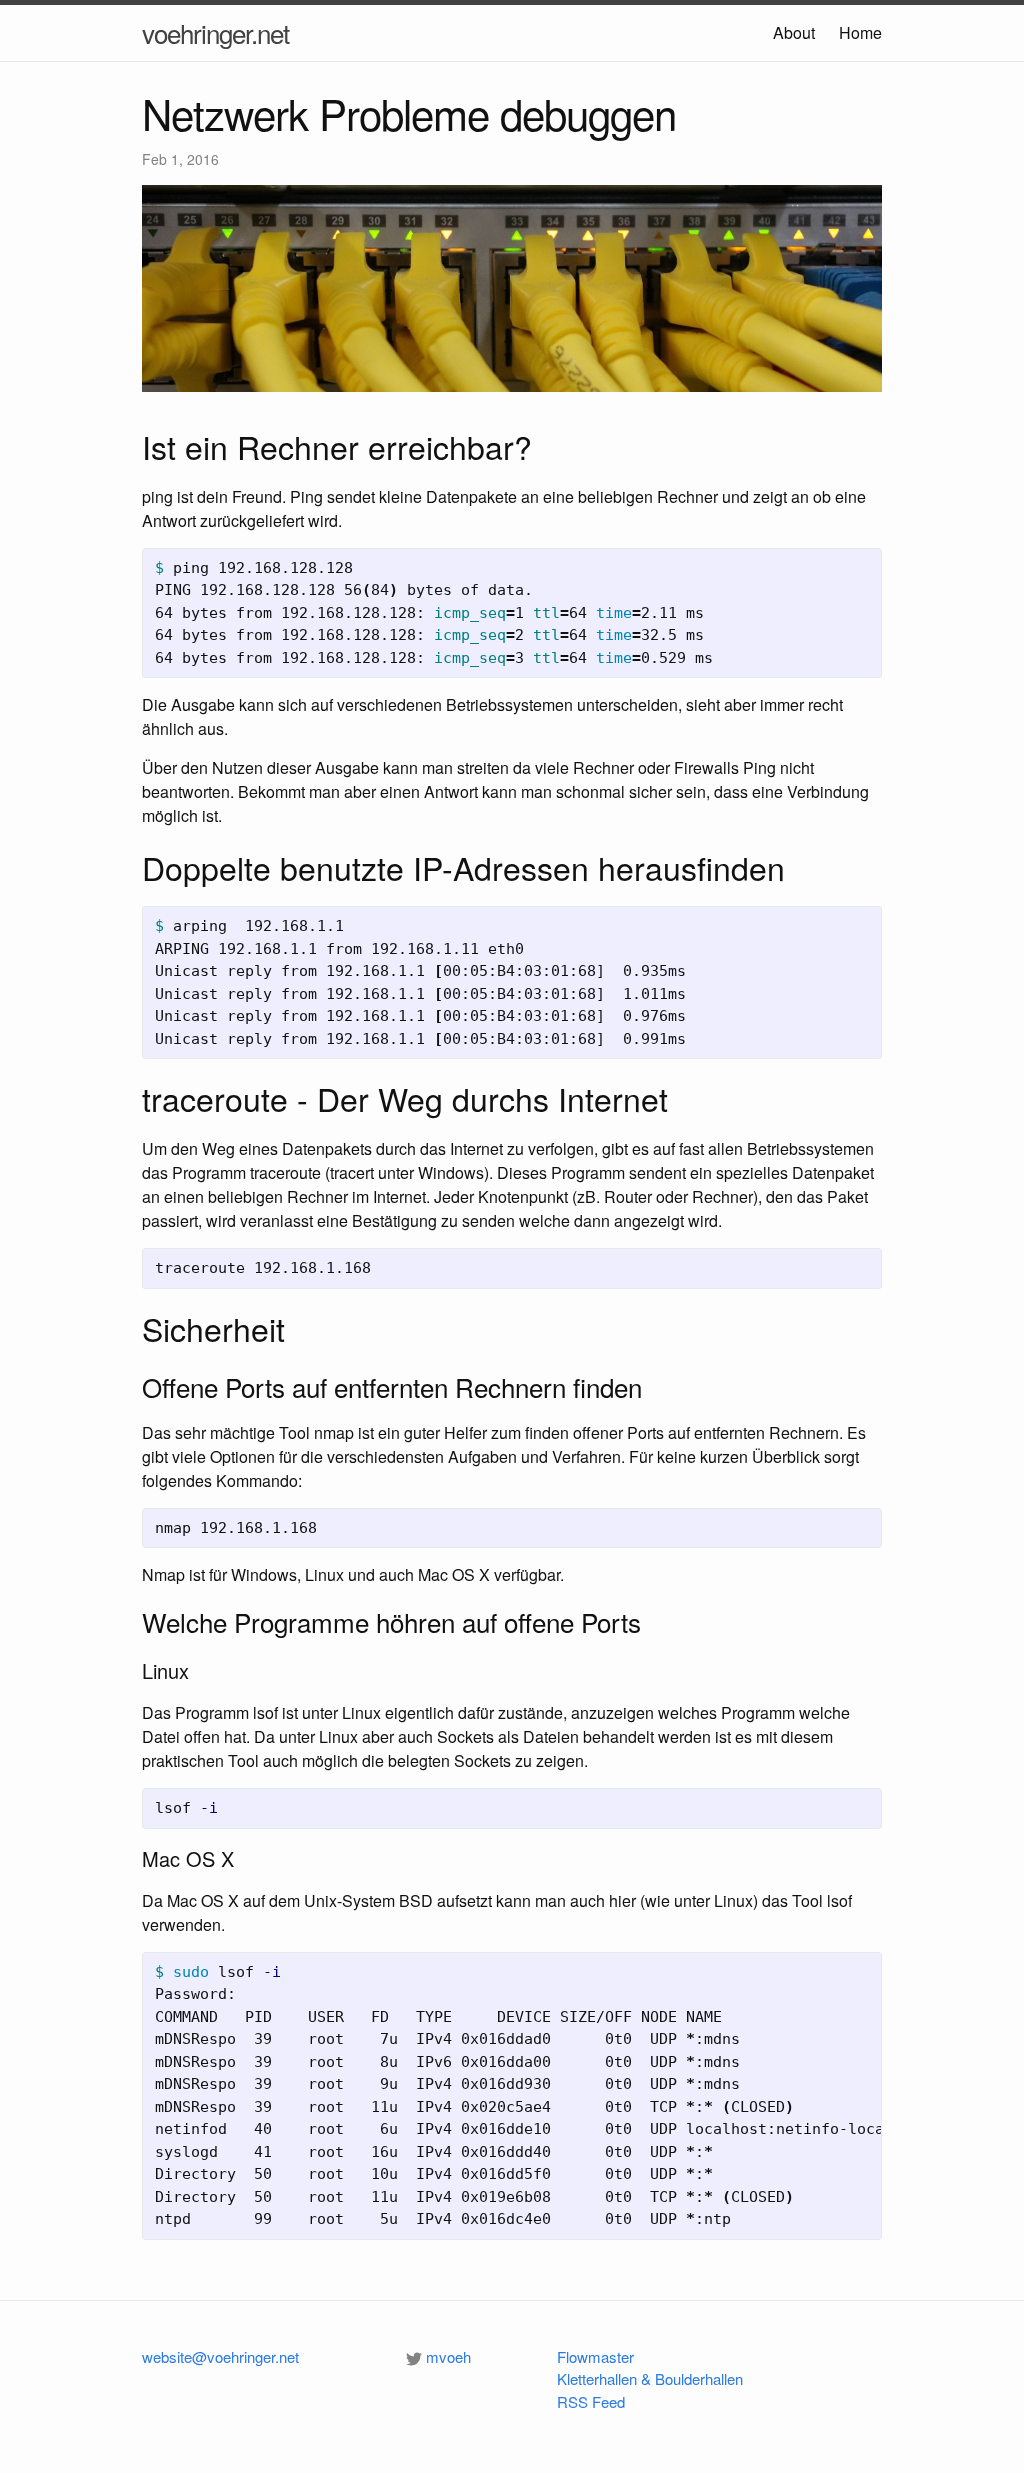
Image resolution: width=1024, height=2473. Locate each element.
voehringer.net (215, 32)
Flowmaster (595, 2356)
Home (860, 32)
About (794, 32)
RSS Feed (591, 2401)
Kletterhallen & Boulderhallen (650, 2378)
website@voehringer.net (220, 2356)
